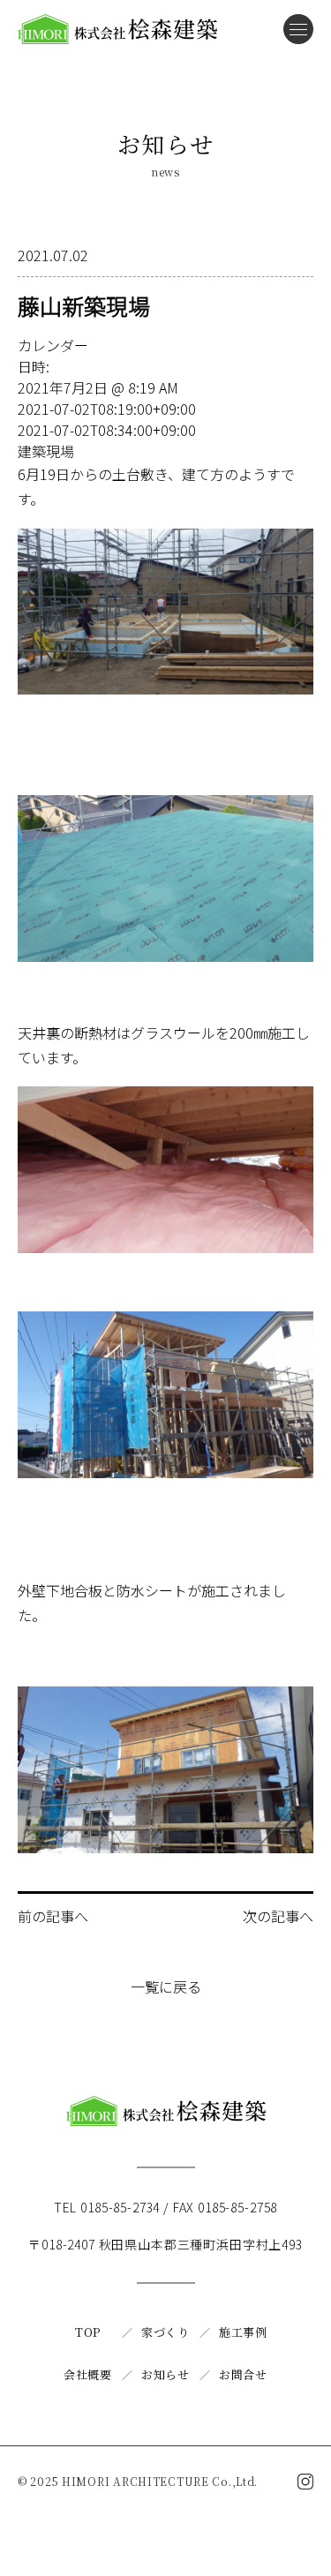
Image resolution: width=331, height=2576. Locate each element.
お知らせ (165, 2374)
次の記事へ (278, 1916)
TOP (88, 2332)
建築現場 (46, 451)
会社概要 (88, 2374)
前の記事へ (53, 1916)
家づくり (165, 2332)
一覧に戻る (166, 1986)
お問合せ (243, 2374)
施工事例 (243, 2332)
